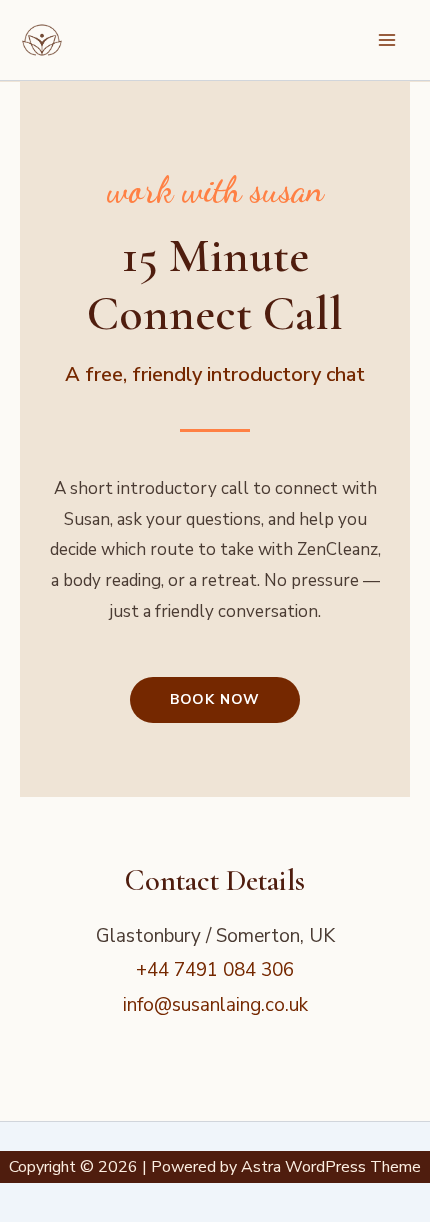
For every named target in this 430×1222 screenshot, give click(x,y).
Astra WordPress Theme (331, 1167)
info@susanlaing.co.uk (215, 1005)
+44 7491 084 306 (215, 970)
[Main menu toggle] (386, 40)
